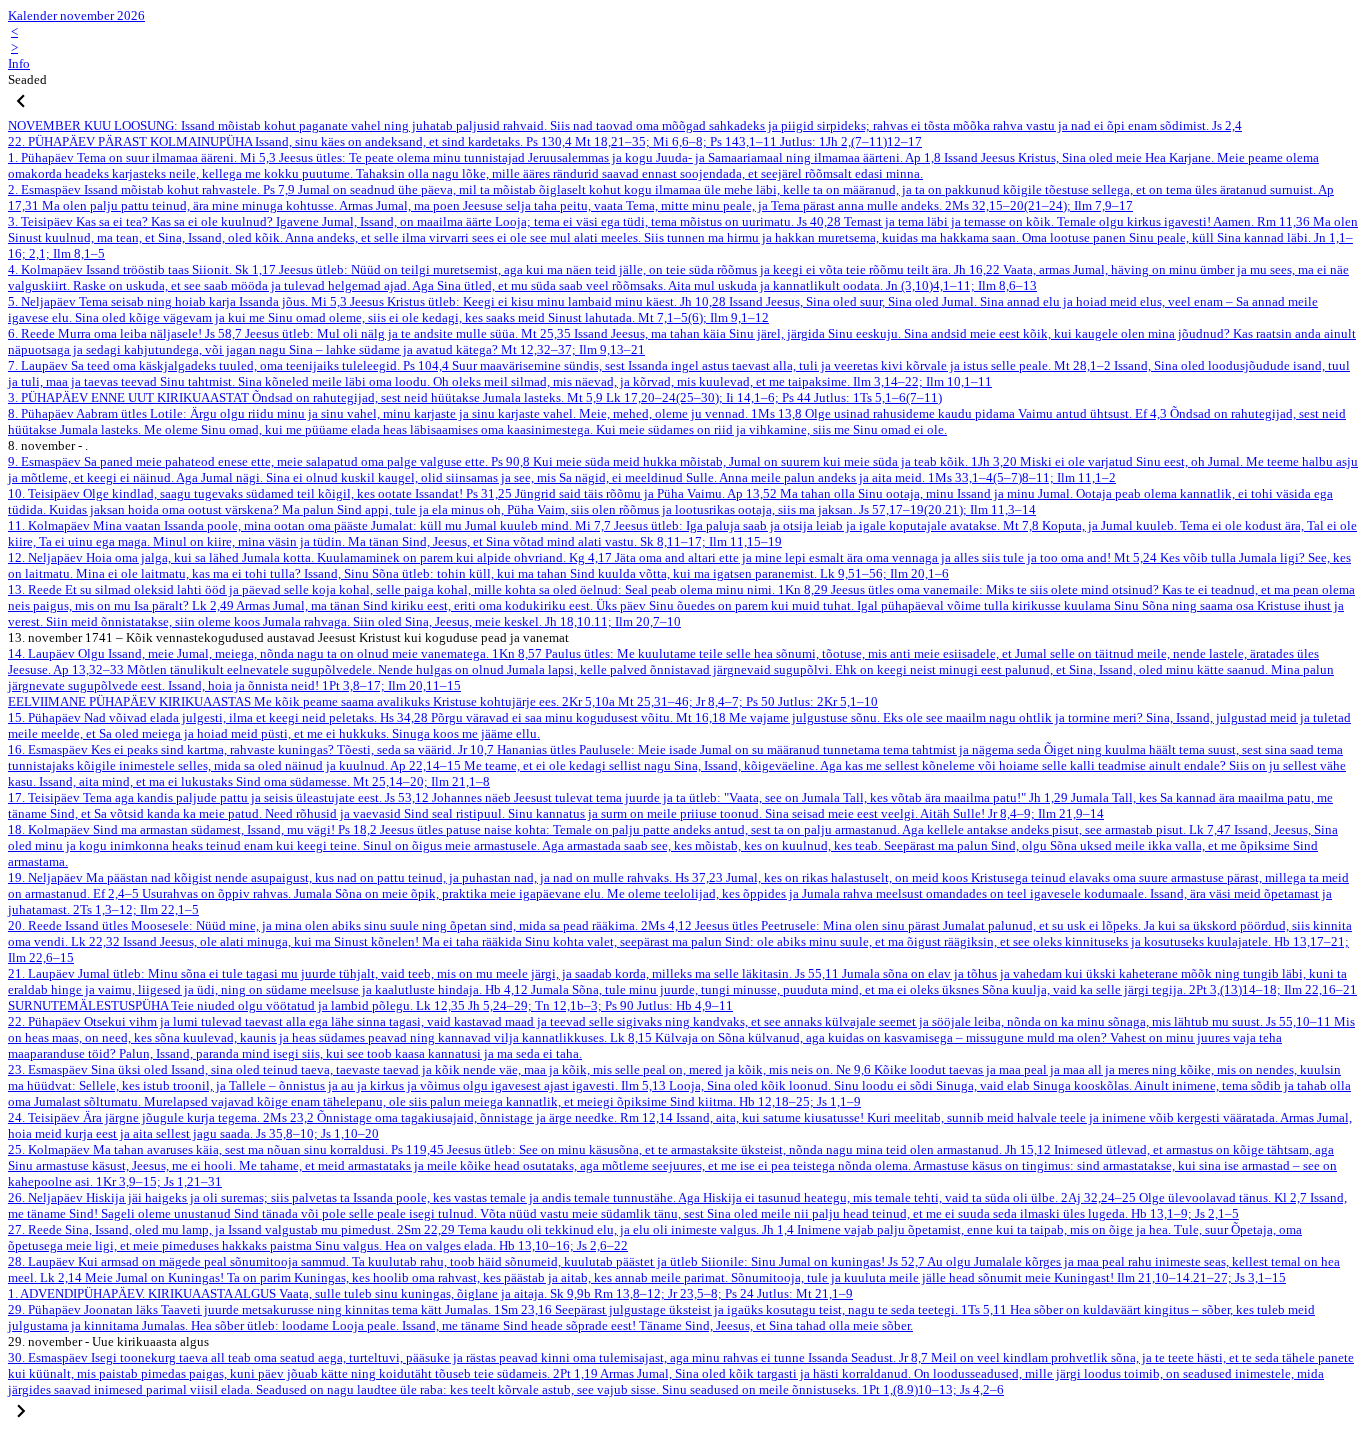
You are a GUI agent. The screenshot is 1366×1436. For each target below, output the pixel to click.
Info (19, 63)
